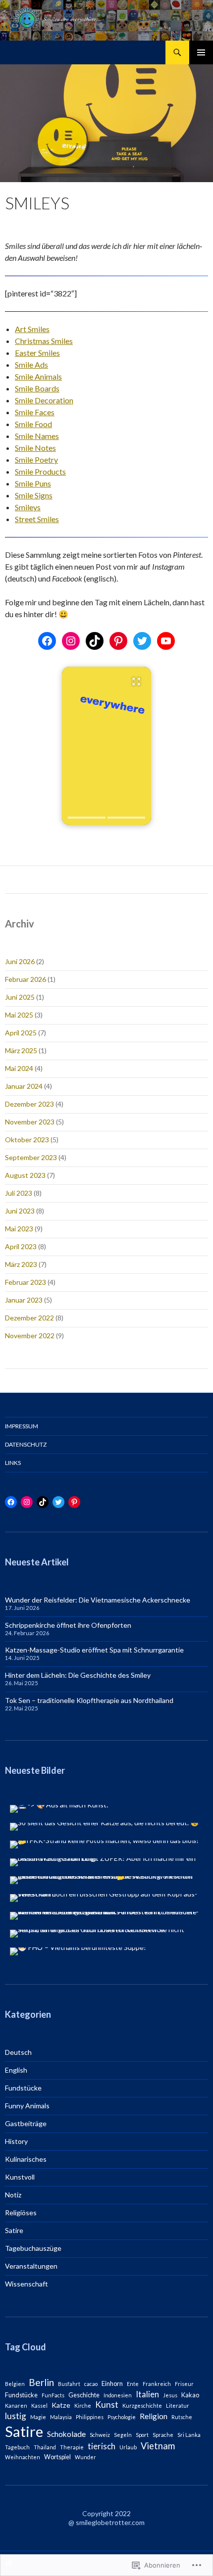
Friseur (184, 2384)
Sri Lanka (189, 2435)
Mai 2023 (19, 1229)
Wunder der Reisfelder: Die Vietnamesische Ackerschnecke (98, 1600)
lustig (16, 2416)
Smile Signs (34, 495)
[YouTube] (166, 641)
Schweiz (100, 2435)
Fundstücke (23, 2088)
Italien (147, 2394)
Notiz (13, 2195)
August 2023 (25, 1175)
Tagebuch (17, 2447)
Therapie (72, 2447)
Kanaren (16, 2406)
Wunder (85, 2457)
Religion (154, 2416)
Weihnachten (23, 2457)
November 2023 (30, 1122)
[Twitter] (142, 641)
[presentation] (87, 818)
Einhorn (112, 2384)
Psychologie (122, 2417)
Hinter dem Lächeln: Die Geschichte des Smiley (78, 1675)
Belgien (15, 2384)
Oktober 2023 (27, 1140)
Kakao (190, 2395)
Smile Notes (35, 448)
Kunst (107, 2405)
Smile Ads (31, 365)
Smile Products (40, 471)
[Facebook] (47, 641)
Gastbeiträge (26, 2123)
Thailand (45, 2447)
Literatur (178, 2406)
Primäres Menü (201, 52)
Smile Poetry (36, 460)
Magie (38, 2417)
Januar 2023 (24, 1300)
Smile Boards (37, 388)
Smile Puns (33, 483)
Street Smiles (37, 519)
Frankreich (157, 2384)
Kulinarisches (26, 2159)
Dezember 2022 (29, 1318)
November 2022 (30, 1336)
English (16, 2070)
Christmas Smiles (44, 341)
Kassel (39, 2406)
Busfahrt (69, 2384)
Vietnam (158, 2446)
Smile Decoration (44, 400)
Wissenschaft (27, 2284)
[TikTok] (95, 641)
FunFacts (53, 2395)
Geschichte (84, 2395)
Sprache (163, 2435)
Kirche (83, 2406)
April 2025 (21, 1033)
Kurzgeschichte (142, 2406)
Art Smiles (32, 329)
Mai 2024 (19, 1068)
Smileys (28, 507)
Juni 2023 (20, 1211)
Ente (133, 2384)
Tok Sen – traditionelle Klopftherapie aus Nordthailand (89, 1700)
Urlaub (128, 2447)
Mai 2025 (19, 1015)
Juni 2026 (20, 961)
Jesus (170, 2395)
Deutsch (18, 2052)
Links (13, 1463)
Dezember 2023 (29, 1104)
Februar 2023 (26, 1282)
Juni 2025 (20, 997)
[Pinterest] (118, 641)
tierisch (102, 2446)
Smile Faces (35, 412)
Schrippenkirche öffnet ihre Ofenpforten (68, 1625)
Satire (14, 2230)
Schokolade (66, 2434)
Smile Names (37, 436)
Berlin (41, 2382)
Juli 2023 (19, 1193)
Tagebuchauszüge (33, 2248)
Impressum (22, 1426)
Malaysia (61, 2417)
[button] (106, 746)
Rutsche (182, 2417)
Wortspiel (57, 2457)
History (16, 2141)
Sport (142, 2435)
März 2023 (21, 1264)
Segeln (123, 2435)
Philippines (90, 2417)
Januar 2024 (24, 1086)
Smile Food (33, 424)
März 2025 (21, 1050)
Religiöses (21, 2212)
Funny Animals (27, 2106)
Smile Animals (38, 376)
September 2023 (31, 1157)
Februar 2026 (26, 979)
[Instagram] (71, 641)
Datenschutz (26, 1444)
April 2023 (21, 1246)
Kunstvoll (20, 2177)
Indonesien (118, 2395)
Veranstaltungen (31, 2266)
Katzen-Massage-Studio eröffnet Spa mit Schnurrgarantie (94, 1650)
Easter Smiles (37, 353)
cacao (91, 2384)
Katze (61, 2405)
